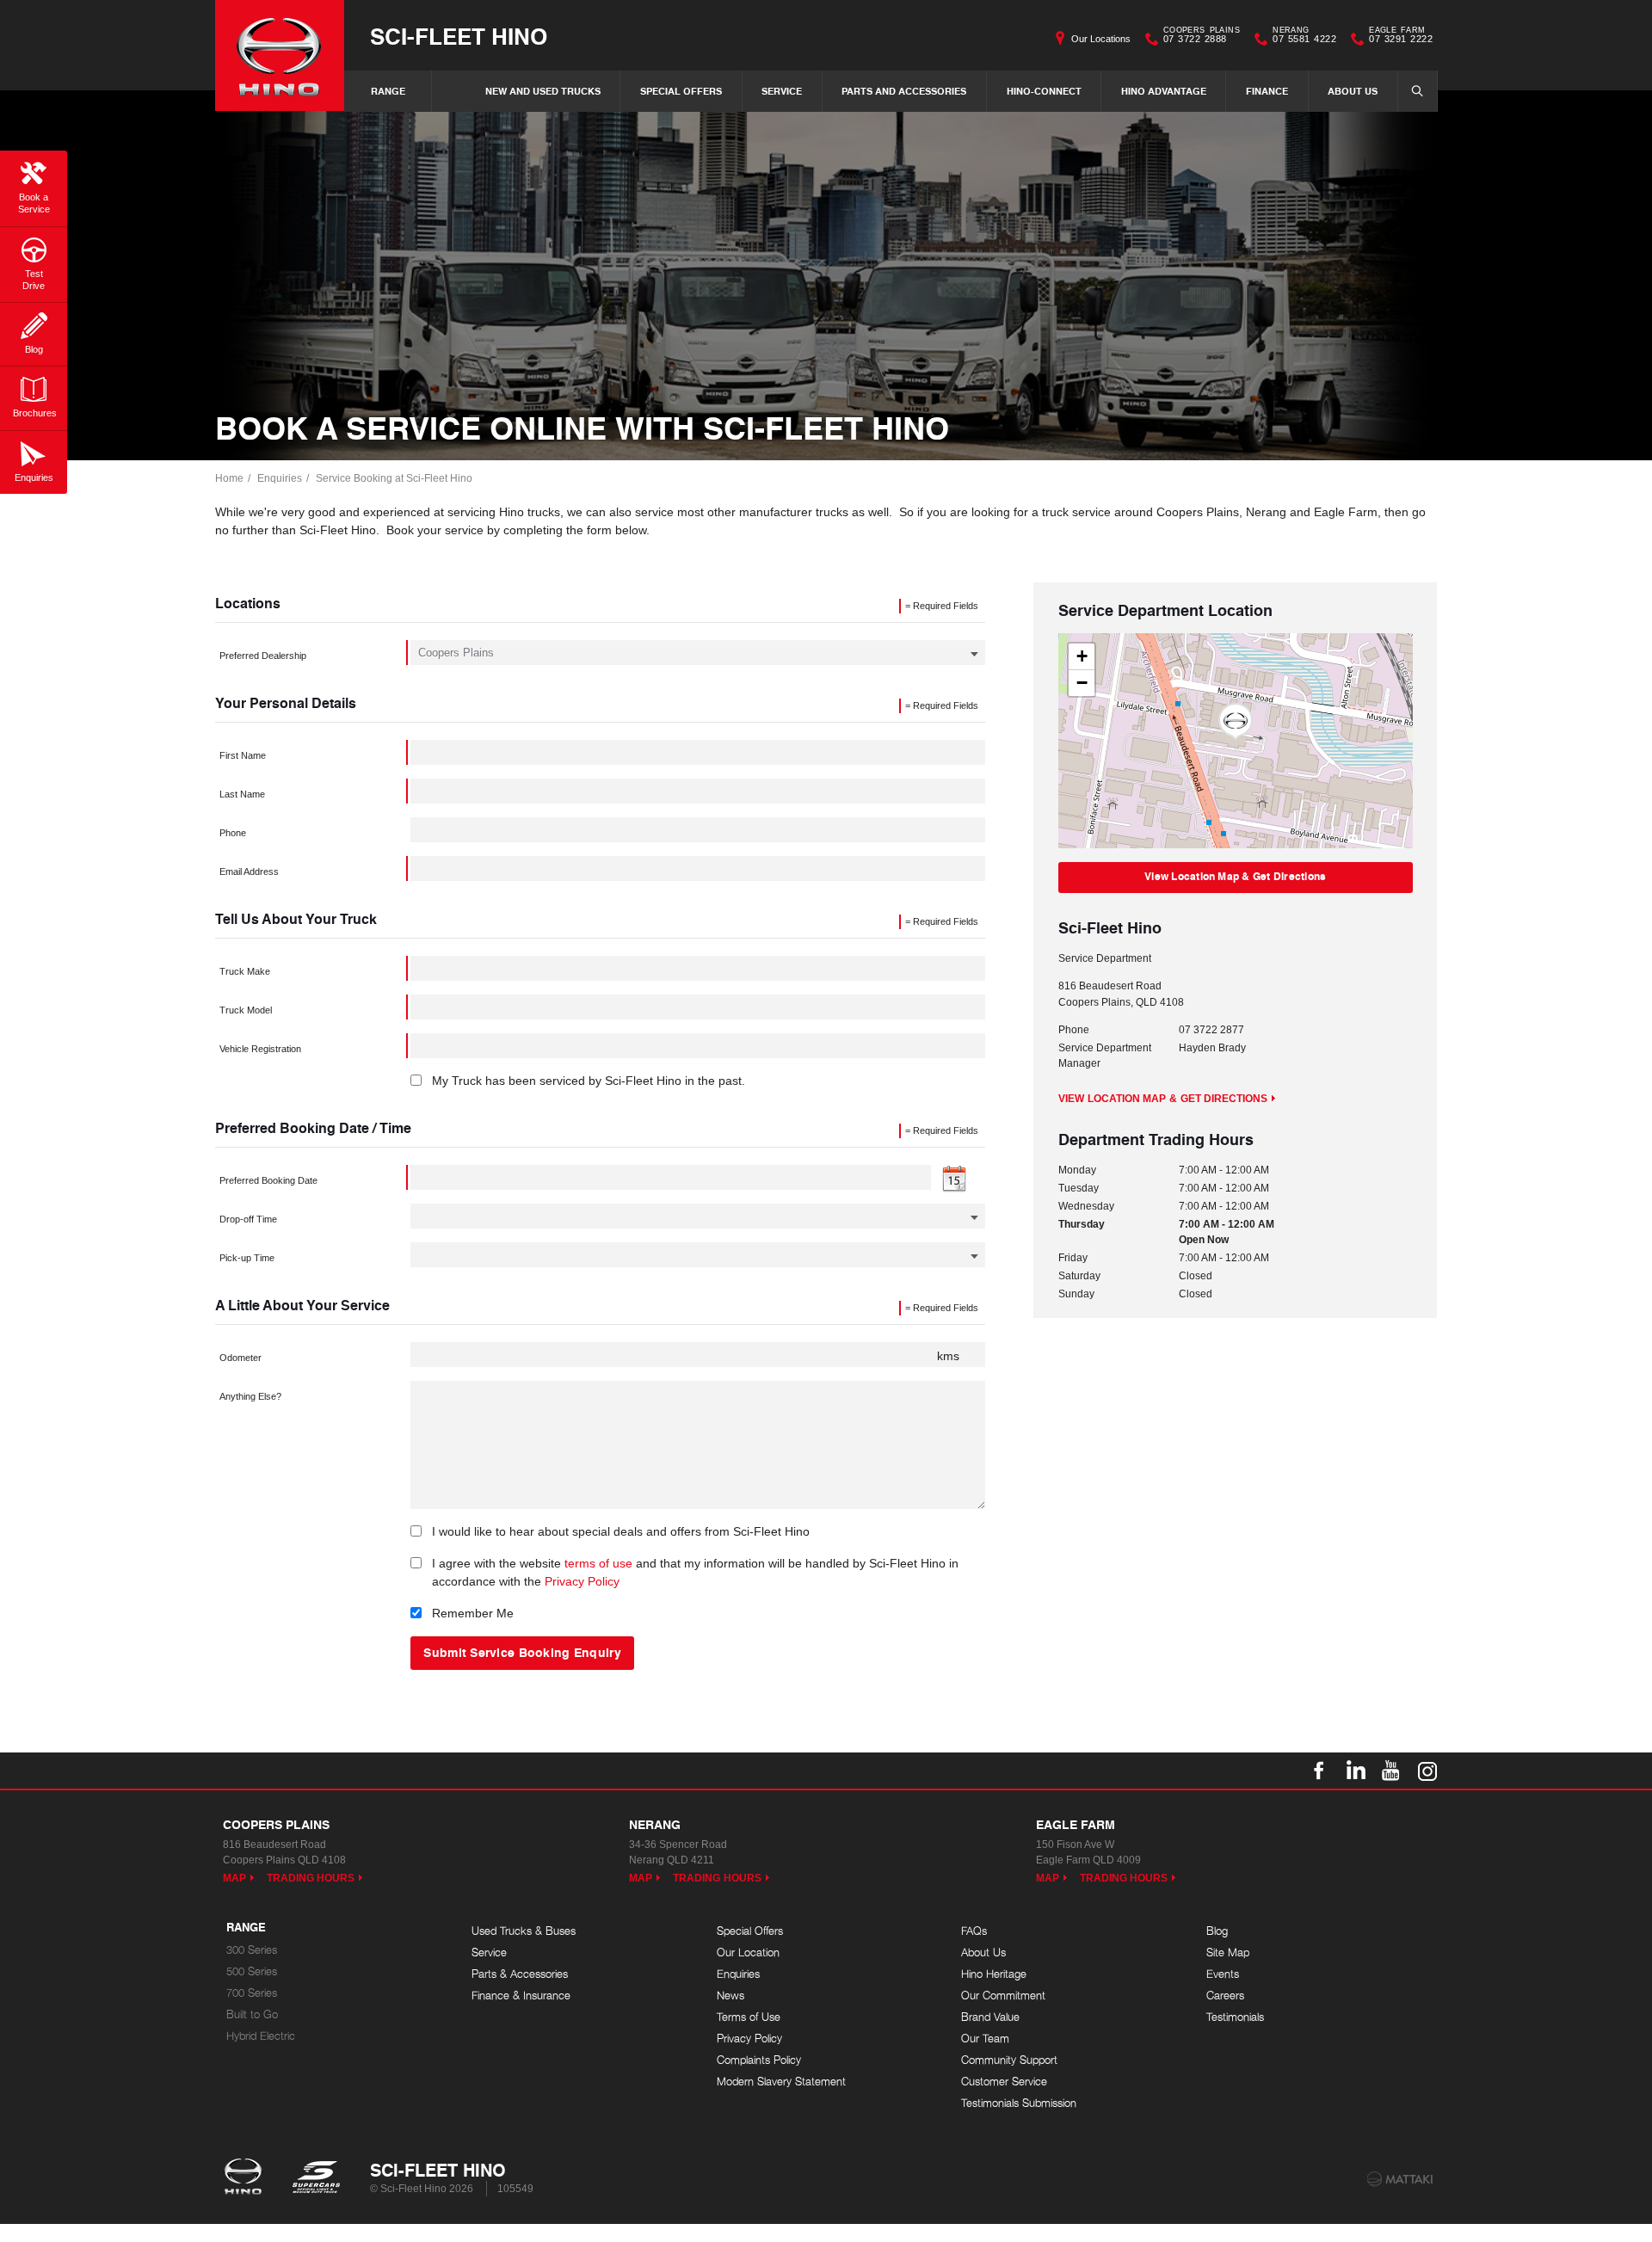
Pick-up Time (247, 1258)
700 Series (252, 1993)
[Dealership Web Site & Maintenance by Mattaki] (1400, 2179)
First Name (243, 755)
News (730, 1996)
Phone (233, 833)
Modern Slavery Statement (781, 2082)
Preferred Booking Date (268, 1180)
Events (1223, 1974)
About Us (1353, 91)
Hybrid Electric (261, 2036)
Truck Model (246, 1010)
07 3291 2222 (1401, 37)
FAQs (974, 1931)
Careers (1225, 1996)
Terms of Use (749, 2017)
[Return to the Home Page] (247, 2178)
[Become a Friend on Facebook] (1319, 1771)
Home (229, 478)
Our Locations (1101, 39)
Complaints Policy (759, 2060)
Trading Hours (311, 1878)
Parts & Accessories (520, 1974)
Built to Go (252, 2014)
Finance (1267, 91)
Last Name (242, 794)
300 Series (252, 1950)
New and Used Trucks (543, 91)
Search (1418, 91)
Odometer (240, 1358)
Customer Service (1004, 2082)
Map (234, 1878)
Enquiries (280, 478)
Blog (1217, 1931)
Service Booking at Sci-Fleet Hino (394, 478)
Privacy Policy (582, 1581)
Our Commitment (1003, 1996)
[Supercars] (315, 2178)
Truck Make (245, 971)
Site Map (1228, 1953)
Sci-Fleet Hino (459, 36)
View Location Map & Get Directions (1235, 876)
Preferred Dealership (263, 656)
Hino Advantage (1164, 91)
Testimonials (1235, 2017)
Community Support (1009, 2060)
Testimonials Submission (1019, 2103)
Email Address (249, 872)
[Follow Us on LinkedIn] (1355, 1771)
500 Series (252, 1971)
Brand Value (990, 2017)
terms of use (598, 1563)
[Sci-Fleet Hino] (280, 55)
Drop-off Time (248, 1219)
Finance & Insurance (521, 1996)
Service (782, 91)
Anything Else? (250, 1396)
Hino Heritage (994, 1974)
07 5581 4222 (1304, 37)
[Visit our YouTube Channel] (1391, 1771)
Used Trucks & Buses (524, 1931)
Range (388, 91)
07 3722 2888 (1202, 37)
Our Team (985, 2039)
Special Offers (681, 91)
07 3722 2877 (1211, 1030)
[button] (1236, 722)
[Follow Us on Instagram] (1427, 1771)
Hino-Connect (1044, 91)
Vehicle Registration (260, 1049)
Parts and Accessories (904, 91)
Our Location (748, 1953)
